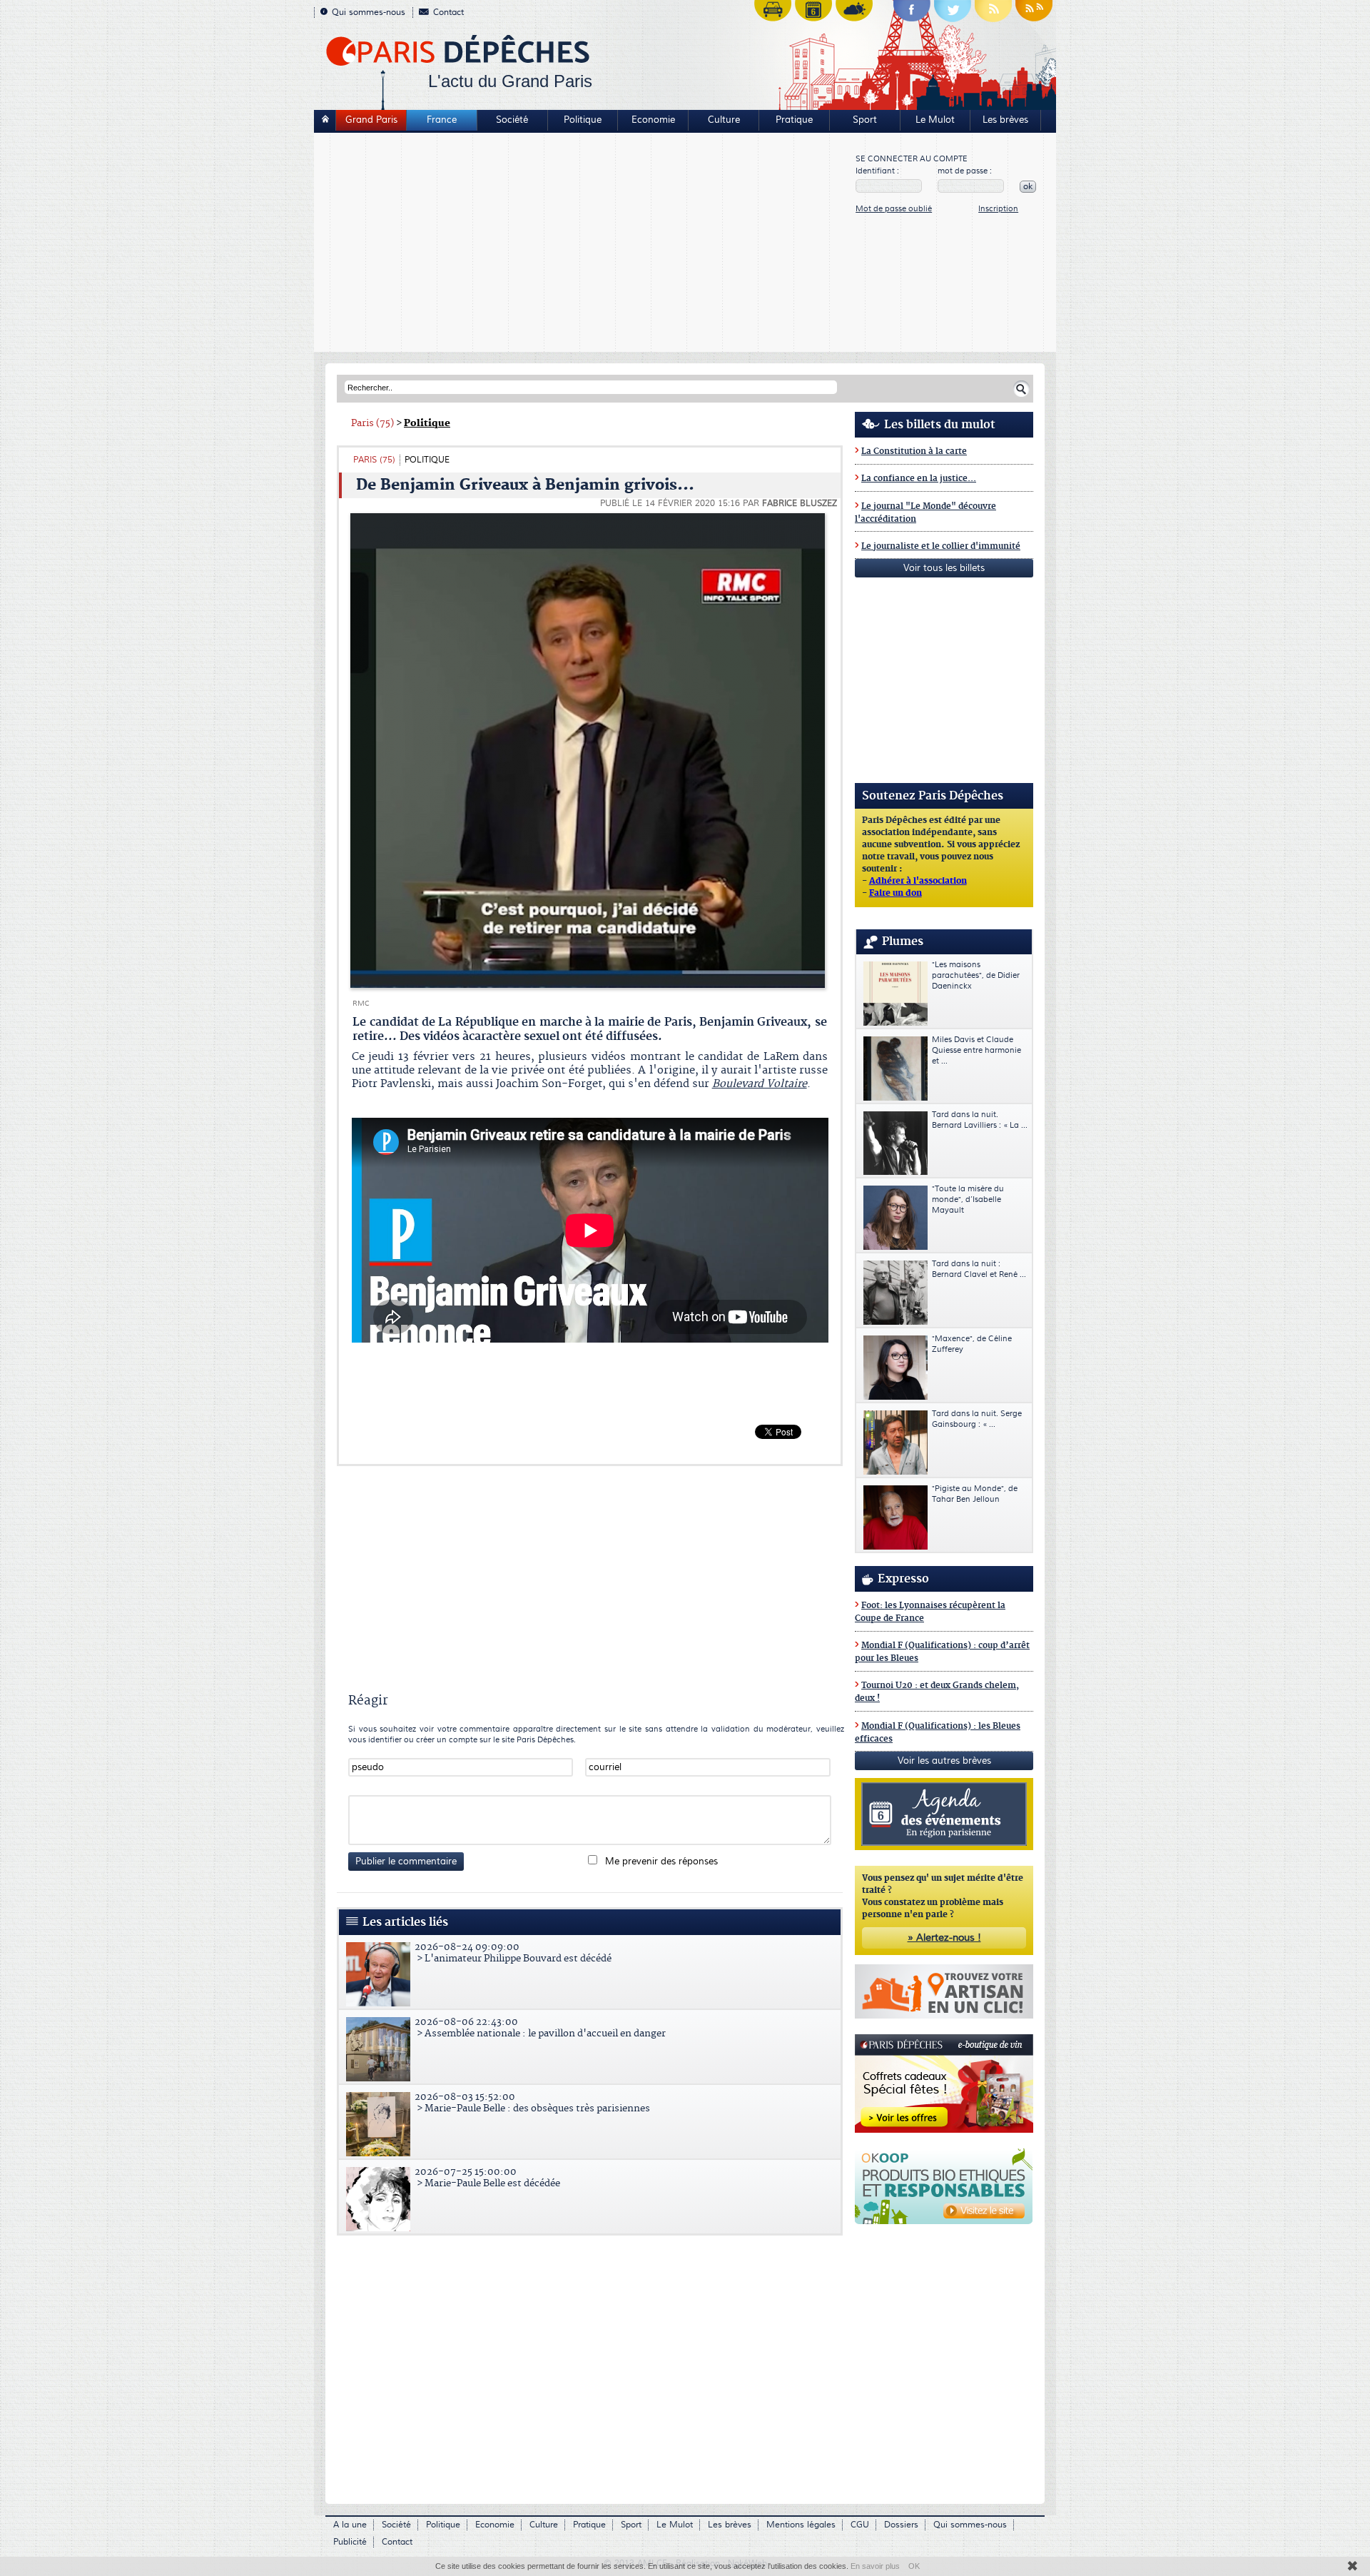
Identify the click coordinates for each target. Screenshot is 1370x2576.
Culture (724, 120)
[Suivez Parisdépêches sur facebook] (912, 14)
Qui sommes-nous (369, 12)
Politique (583, 120)
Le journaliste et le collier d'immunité (941, 546)
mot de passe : (965, 171)
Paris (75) (372, 423)
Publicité (350, 2542)
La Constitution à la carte (914, 451)
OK (914, 2566)
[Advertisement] (585, 244)
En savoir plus (875, 2566)
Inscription (998, 209)
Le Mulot (935, 120)
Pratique (794, 120)
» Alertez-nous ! (944, 1938)
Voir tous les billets (944, 568)
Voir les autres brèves (944, 1761)
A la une (350, 2525)
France (442, 120)
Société (512, 120)
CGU (860, 2525)
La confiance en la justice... (919, 479)
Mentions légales (801, 2525)
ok (1028, 187)
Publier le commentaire (406, 1862)
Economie (653, 120)
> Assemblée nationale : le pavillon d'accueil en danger (540, 2028)
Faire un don (895, 894)
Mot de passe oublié (894, 209)
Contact (448, 12)
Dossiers (901, 2525)
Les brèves (1005, 120)
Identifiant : (877, 171)
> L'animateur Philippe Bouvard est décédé (513, 1953)
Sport (865, 120)
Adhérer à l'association (918, 882)
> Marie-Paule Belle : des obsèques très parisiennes (532, 2103)
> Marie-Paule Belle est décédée (487, 2178)
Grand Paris (371, 120)
